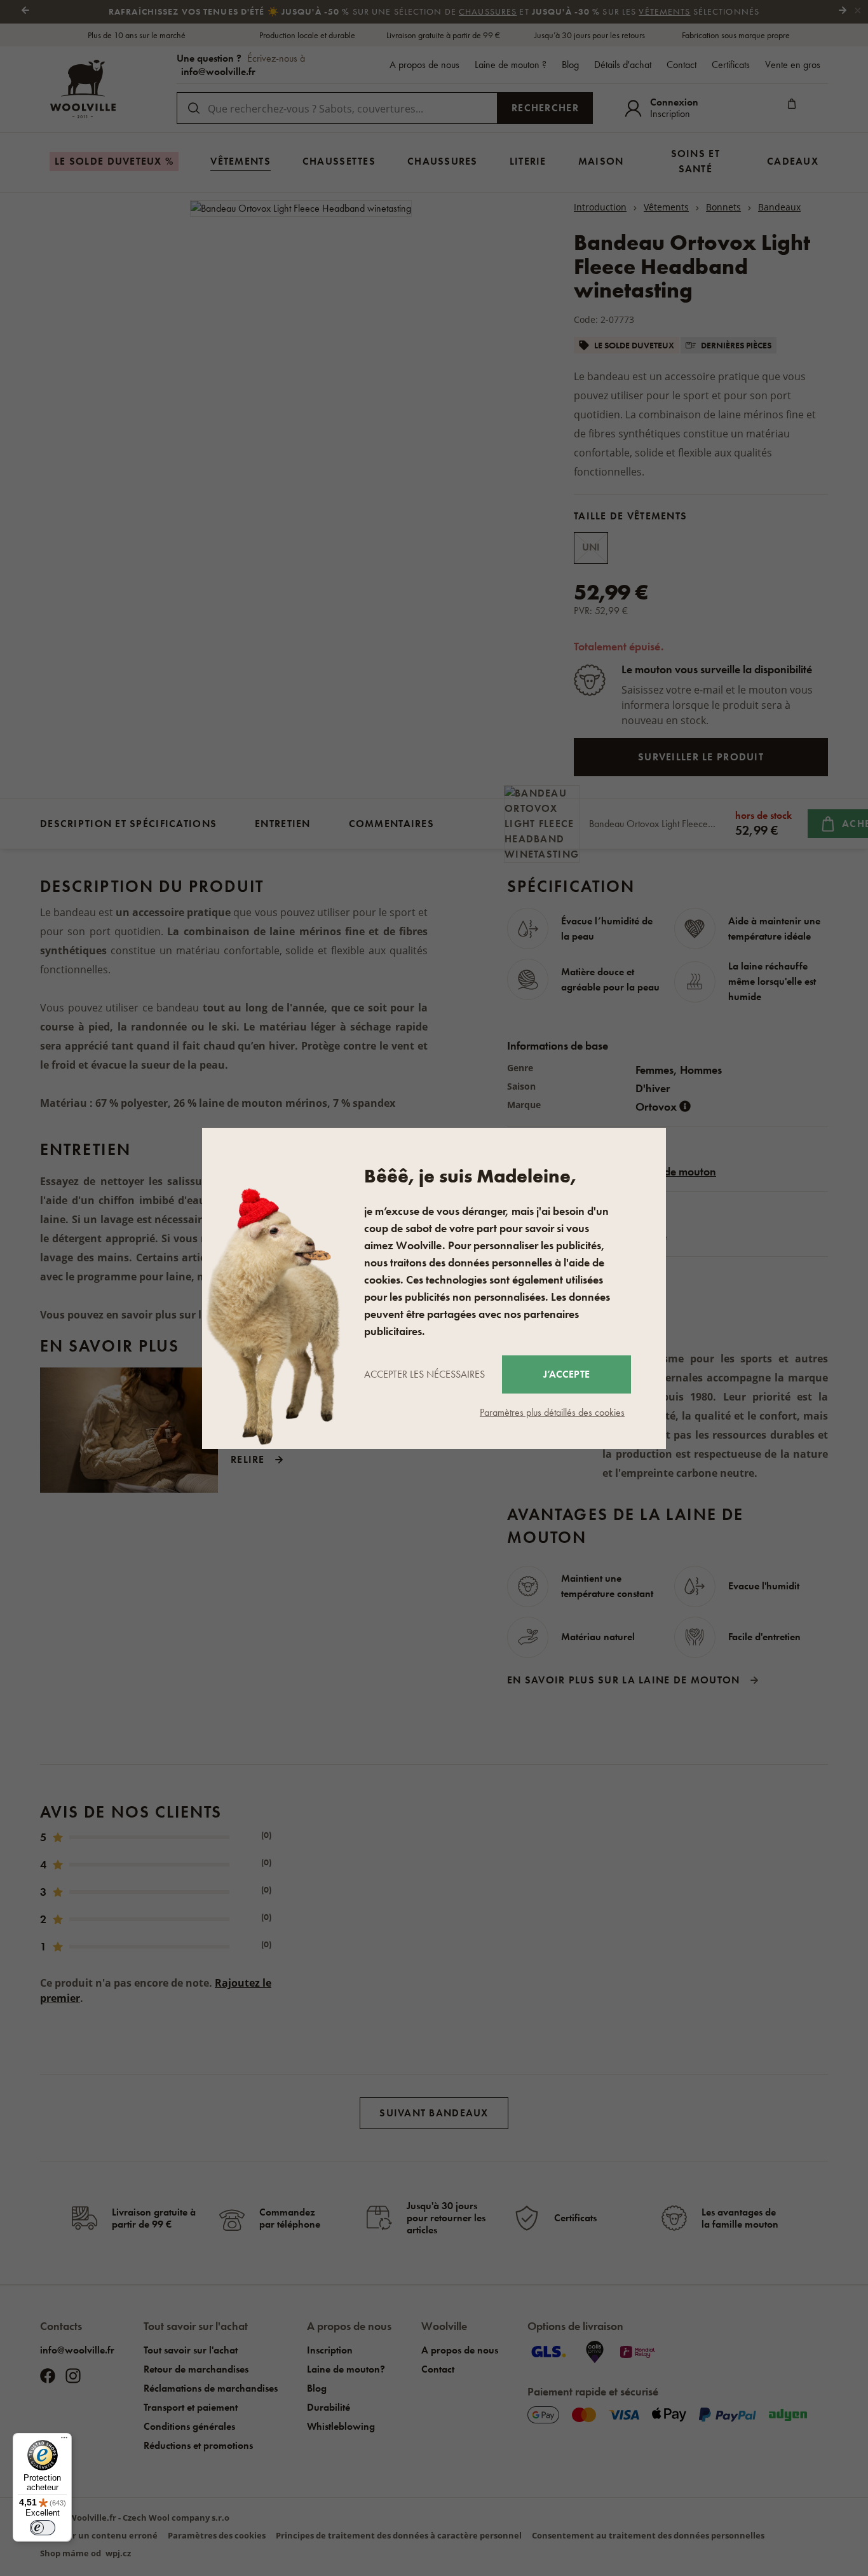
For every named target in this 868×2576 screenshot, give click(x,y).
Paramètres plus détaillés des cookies (552, 1412)
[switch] (43, 2528)
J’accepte (566, 1374)
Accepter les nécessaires (424, 1374)
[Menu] (64, 2441)
